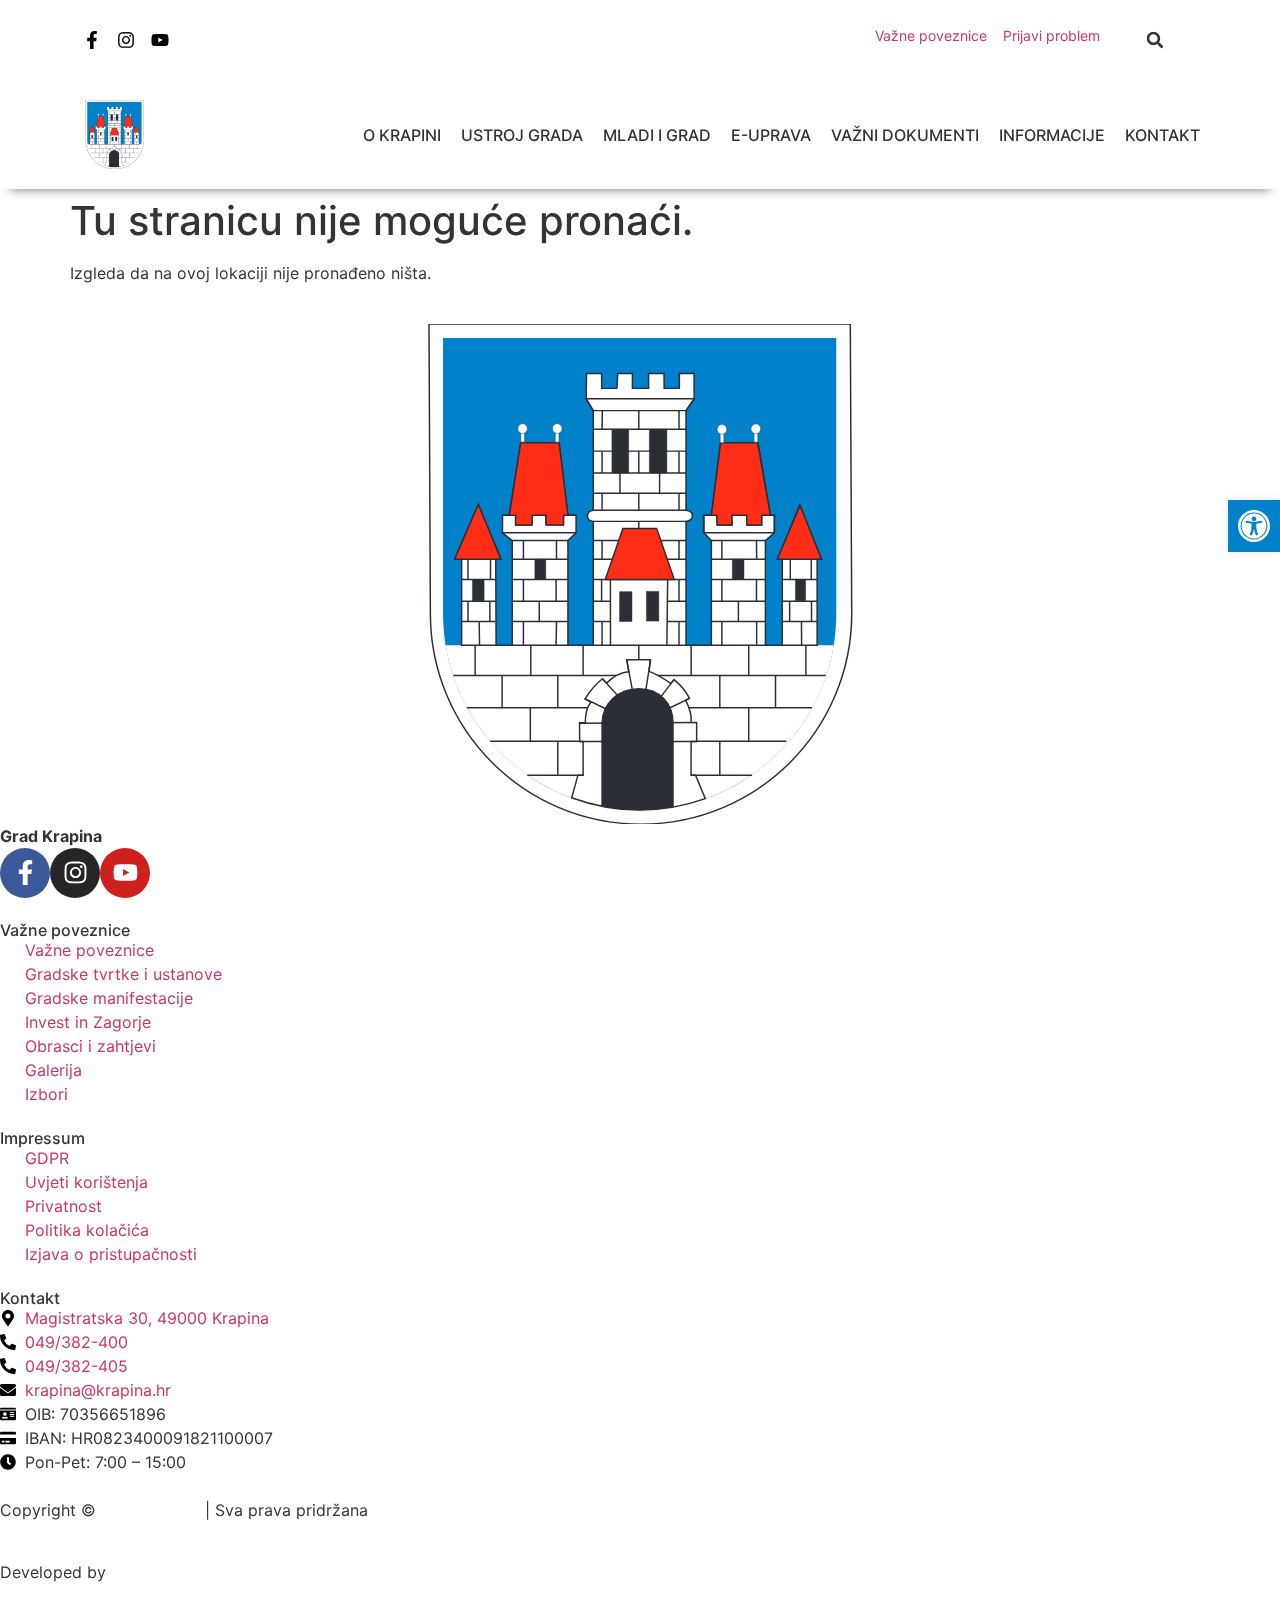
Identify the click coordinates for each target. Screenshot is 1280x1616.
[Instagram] (126, 40)
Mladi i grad (657, 135)
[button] (1155, 40)
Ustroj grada (522, 135)
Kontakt (1162, 135)
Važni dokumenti (905, 135)
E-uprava (771, 135)
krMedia (141, 1572)
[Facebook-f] (92, 40)
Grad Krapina (150, 1510)
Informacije (1052, 135)
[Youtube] (160, 40)
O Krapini (402, 135)
